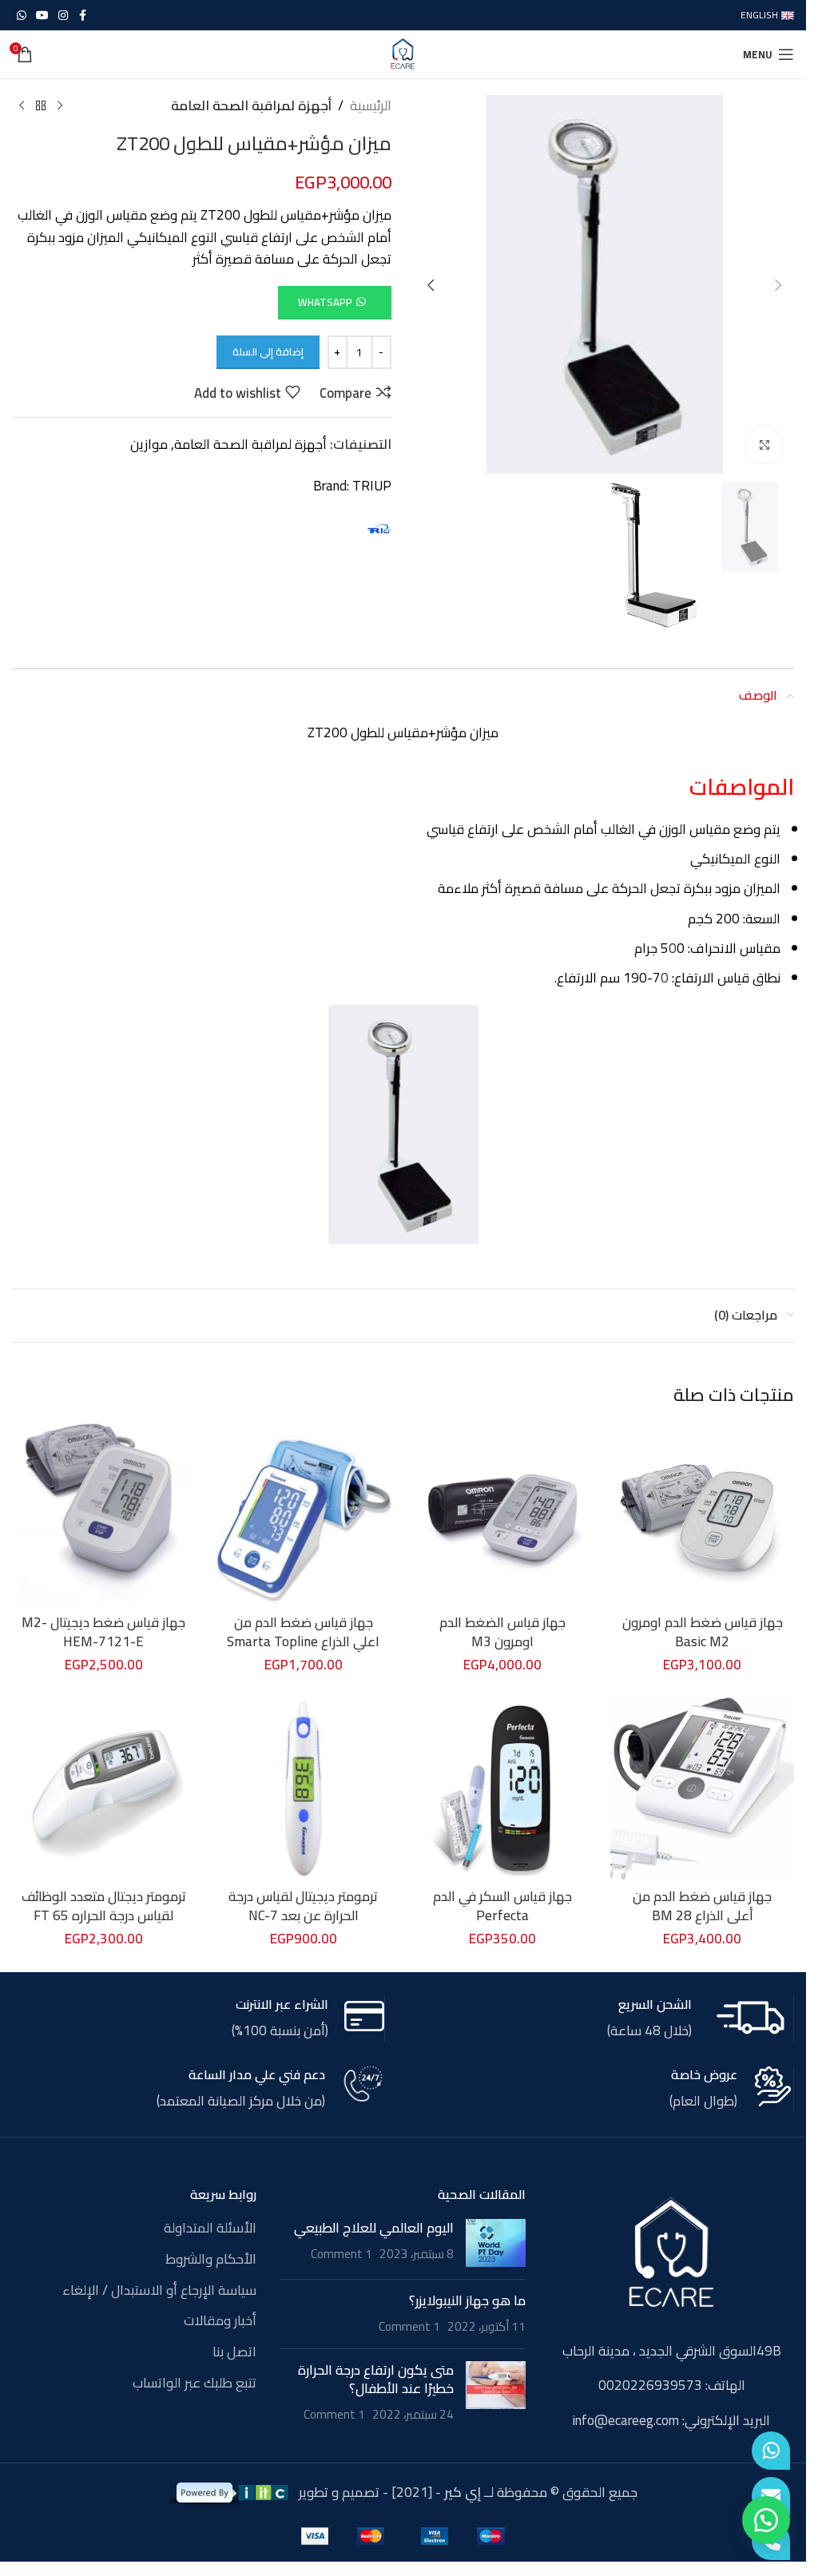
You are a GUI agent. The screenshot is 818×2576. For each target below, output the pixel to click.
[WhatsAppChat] (771, 2451)
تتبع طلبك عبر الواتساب (195, 2383)
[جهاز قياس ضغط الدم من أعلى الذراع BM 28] (702, 1789)
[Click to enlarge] (764, 445)
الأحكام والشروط (211, 2260)
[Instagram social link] (63, 16)
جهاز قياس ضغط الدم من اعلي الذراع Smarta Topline (303, 1632)
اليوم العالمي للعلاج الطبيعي (374, 2228)
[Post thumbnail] (496, 2243)
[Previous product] (60, 106)
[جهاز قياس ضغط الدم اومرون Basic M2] (702, 1514)
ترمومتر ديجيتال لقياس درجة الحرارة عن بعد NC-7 (303, 1906)
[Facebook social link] (82, 16)
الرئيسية (371, 106)
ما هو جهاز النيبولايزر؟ (467, 2300)
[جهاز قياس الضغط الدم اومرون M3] (503, 1514)
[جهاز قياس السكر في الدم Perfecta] (503, 1789)
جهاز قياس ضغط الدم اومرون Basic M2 (703, 1632)
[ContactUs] (771, 2496)
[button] (778, 285)
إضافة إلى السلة (268, 351)
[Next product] (22, 106)
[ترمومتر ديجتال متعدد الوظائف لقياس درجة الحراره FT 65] (104, 1789)
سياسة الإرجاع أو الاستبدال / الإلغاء (159, 2291)
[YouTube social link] (42, 16)
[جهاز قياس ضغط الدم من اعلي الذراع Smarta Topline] (304, 1514)
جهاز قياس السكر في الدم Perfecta (502, 1906)
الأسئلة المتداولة (210, 2229)
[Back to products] (41, 106)
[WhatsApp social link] (22, 16)
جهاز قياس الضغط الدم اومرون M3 (502, 1632)
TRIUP (372, 486)
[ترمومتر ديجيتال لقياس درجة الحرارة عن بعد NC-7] (304, 1789)
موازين (149, 444)
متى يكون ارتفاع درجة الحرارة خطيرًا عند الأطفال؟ (376, 2380)
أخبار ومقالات (220, 2321)
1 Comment (341, 2254)
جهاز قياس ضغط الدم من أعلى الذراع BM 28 (702, 1906)
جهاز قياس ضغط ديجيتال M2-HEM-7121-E (103, 1632)
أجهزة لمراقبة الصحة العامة (251, 106)
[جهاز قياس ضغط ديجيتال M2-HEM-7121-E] (104, 1514)
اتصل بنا (234, 2352)
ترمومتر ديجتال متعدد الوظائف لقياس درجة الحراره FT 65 (104, 1906)
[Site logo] (403, 53)
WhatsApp (325, 302)
